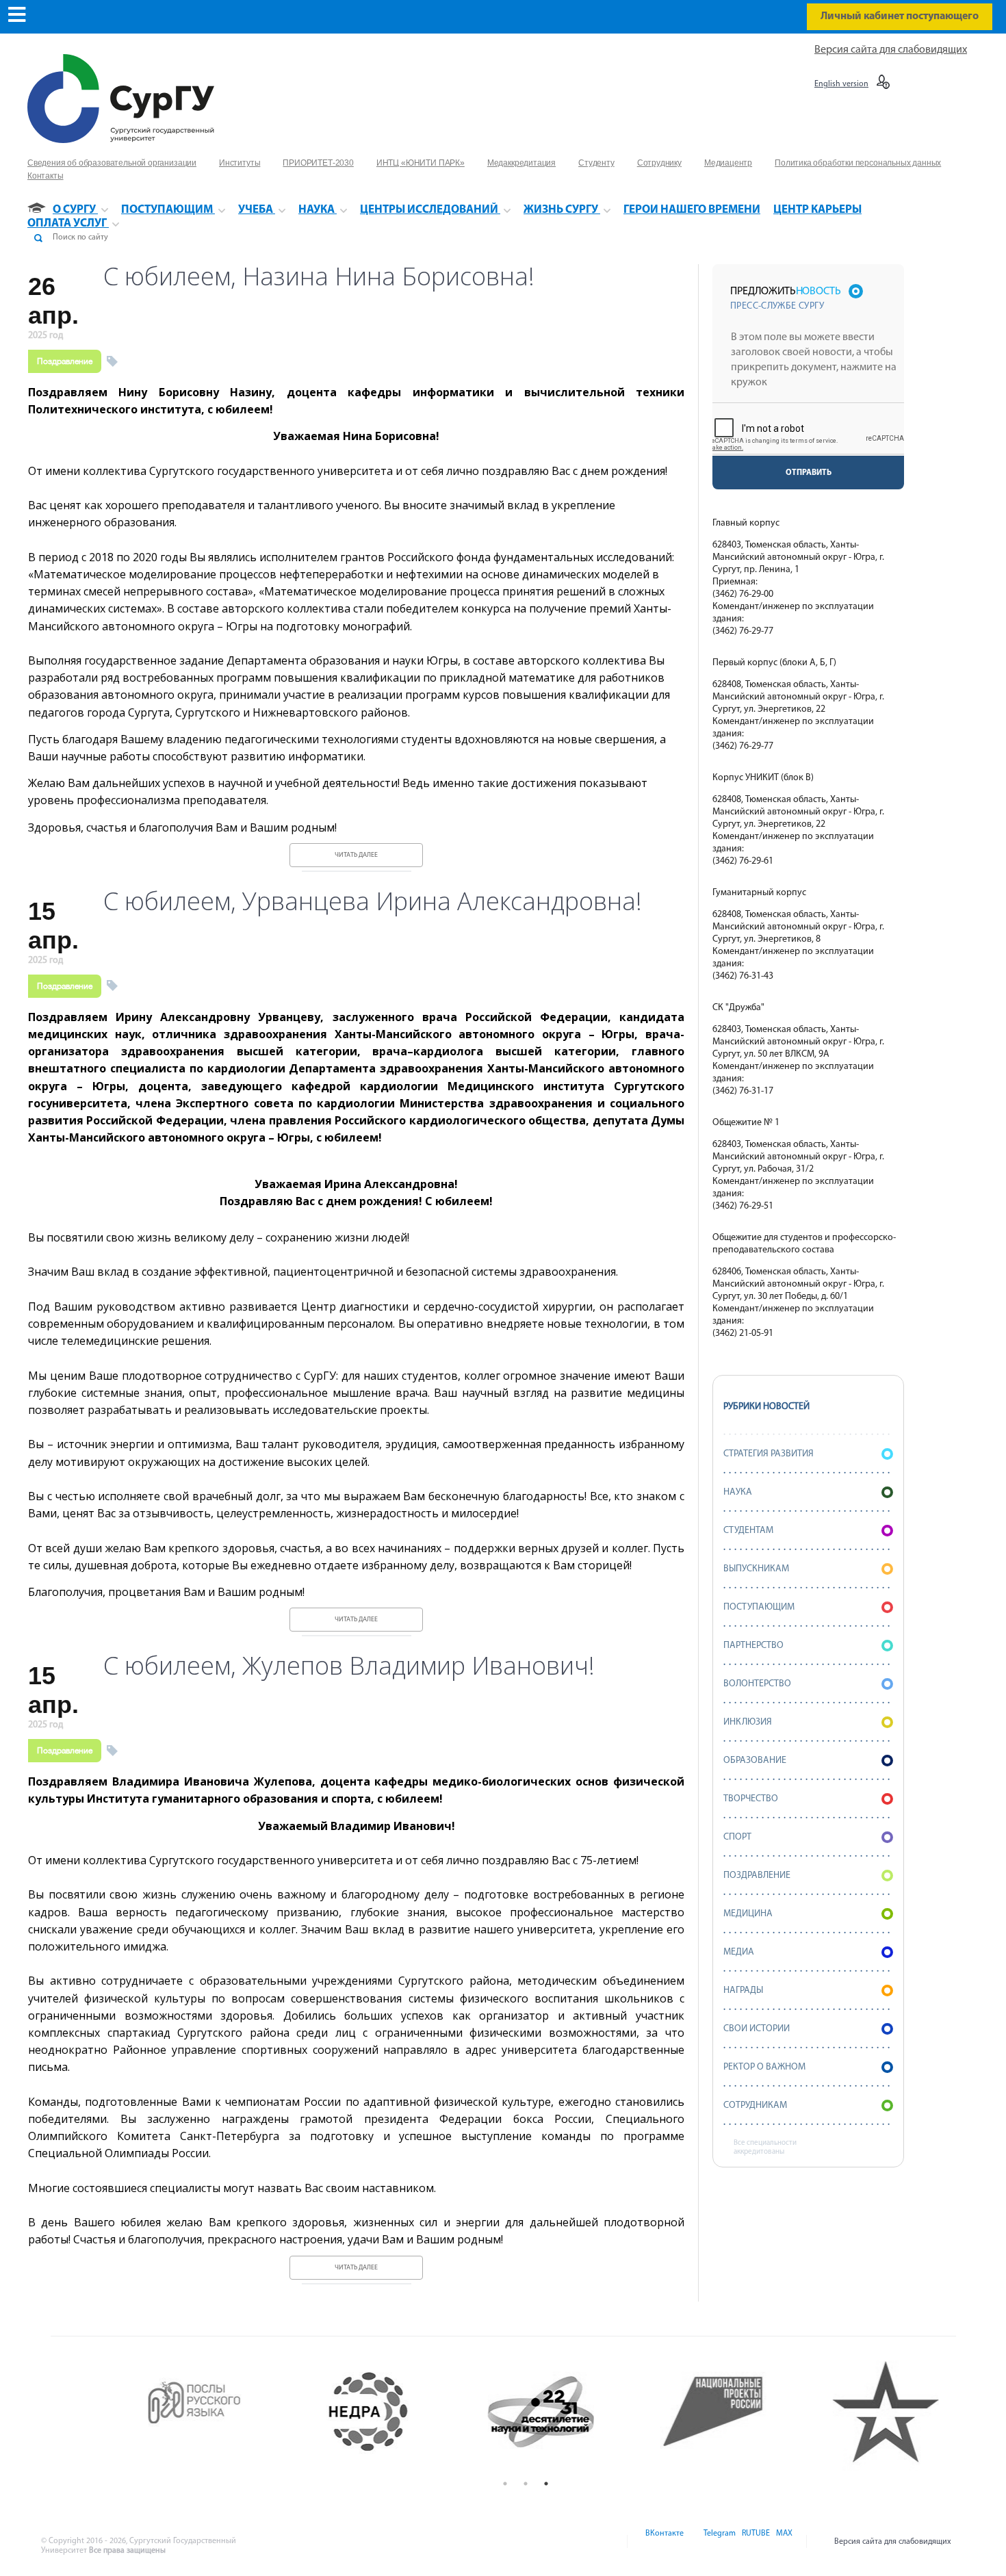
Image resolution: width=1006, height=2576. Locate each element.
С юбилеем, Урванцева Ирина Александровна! (373, 901)
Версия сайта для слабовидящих (891, 50)
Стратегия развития (769, 1454)
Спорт (737, 1837)
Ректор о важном (764, 2067)
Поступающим (759, 1607)
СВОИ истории (757, 2029)
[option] (182, 2412)
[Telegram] (719, 2542)
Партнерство (753, 1646)
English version (841, 84)
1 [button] (505, 2484)
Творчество (751, 1799)
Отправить (809, 473)
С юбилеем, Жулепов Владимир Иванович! (349, 1666)
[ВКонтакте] (663, 2542)
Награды (743, 1991)
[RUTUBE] (755, 2542)
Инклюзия (748, 1722)
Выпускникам (756, 1569)
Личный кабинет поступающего (900, 16)
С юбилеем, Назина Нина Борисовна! (319, 276)
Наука (738, 1492)
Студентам (748, 1531)
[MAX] (782, 2542)
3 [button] (546, 2484)
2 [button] (526, 2484)
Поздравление (65, 361)
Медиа (739, 1952)
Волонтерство (757, 1684)
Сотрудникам (755, 2105)
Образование (755, 1761)
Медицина (748, 1914)
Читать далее (356, 855)
